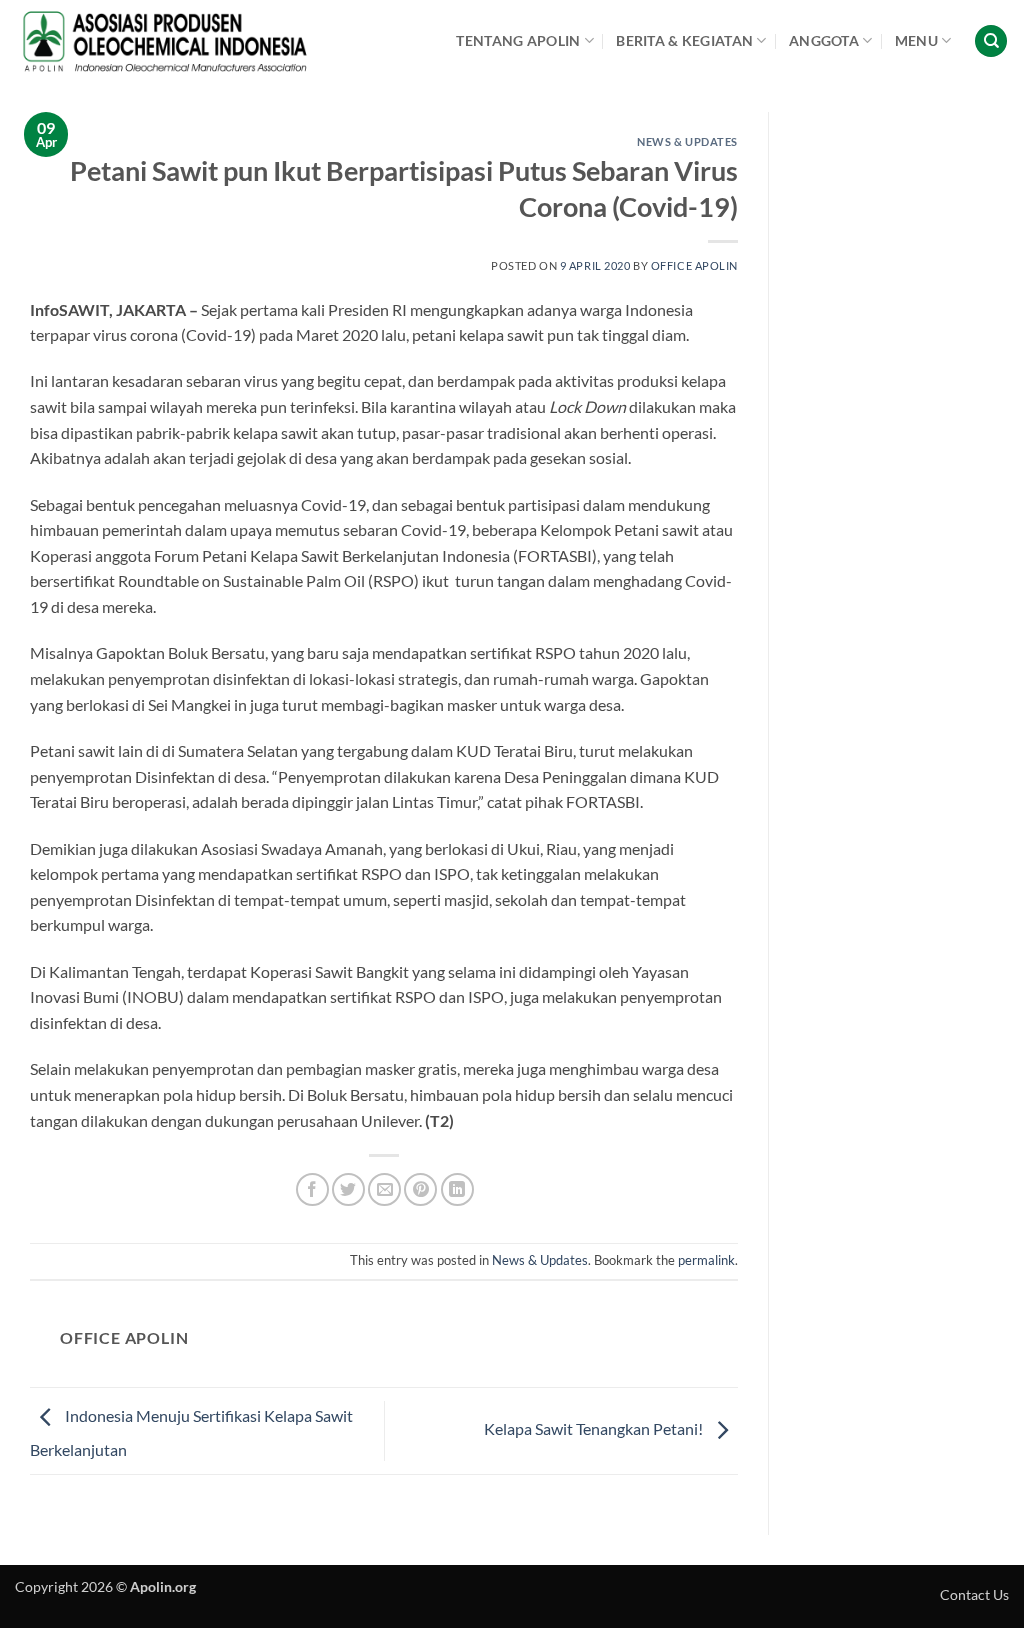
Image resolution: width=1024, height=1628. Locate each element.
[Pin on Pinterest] (420, 1189)
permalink (706, 1260)
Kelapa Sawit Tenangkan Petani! (595, 1428)
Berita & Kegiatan (684, 40)
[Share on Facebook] (312, 1189)
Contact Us (974, 1594)
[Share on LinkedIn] (457, 1189)
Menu (916, 40)
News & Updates (687, 141)
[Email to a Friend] (384, 1189)
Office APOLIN (694, 265)
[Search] (991, 41)
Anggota (824, 40)
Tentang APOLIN (518, 40)
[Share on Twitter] (348, 1189)
